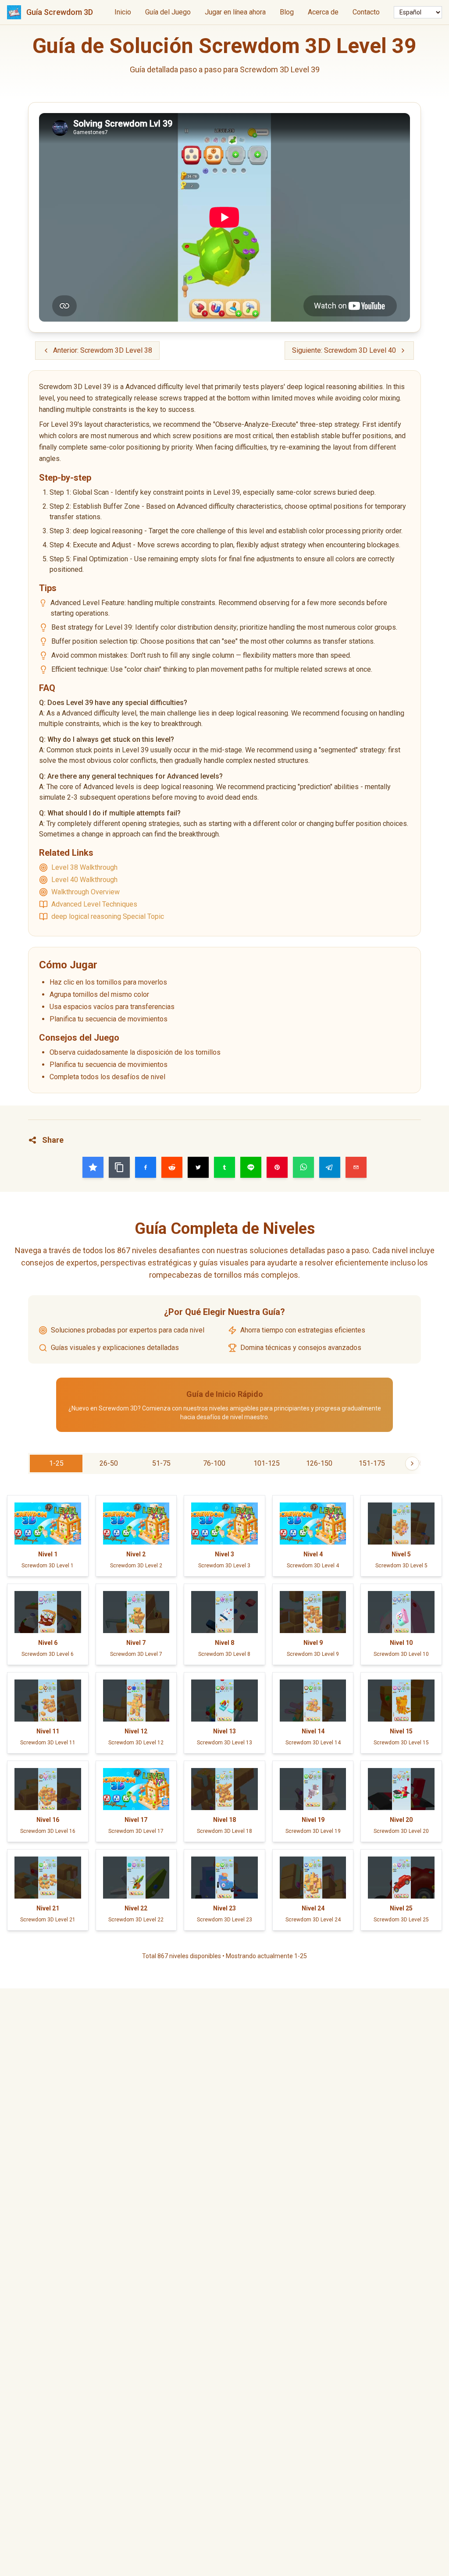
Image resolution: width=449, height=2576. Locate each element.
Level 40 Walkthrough (84, 880)
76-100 (214, 1463)
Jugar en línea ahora (235, 12)
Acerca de (323, 12)
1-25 (56, 1463)
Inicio (123, 12)
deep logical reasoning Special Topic (108, 916)
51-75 (161, 1463)
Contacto (366, 12)
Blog (287, 12)
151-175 (372, 1463)
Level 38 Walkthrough (84, 867)
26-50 (109, 1463)
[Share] (93, 1167)
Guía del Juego (168, 12)
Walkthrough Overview (86, 892)
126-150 (319, 1463)
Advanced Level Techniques (94, 904)
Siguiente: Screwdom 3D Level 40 (344, 350)
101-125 (267, 1463)
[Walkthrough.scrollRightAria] (412, 1463)
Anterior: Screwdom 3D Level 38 (103, 350)
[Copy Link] (119, 1167)
